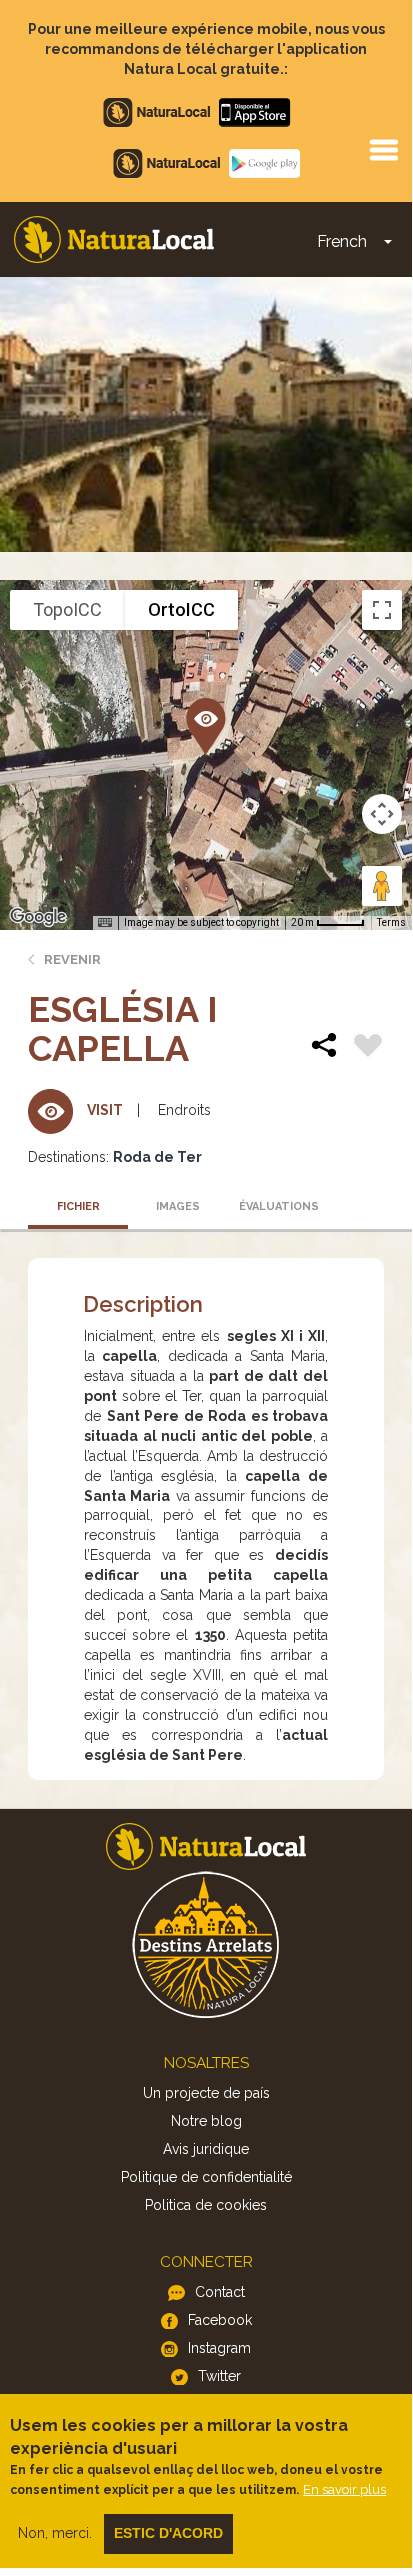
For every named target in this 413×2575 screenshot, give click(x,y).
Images (178, 1206)
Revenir (72, 959)
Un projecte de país (206, 2093)
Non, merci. (55, 2533)
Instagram (219, 2348)
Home (114, 239)
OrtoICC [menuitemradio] (181, 609)
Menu (383, 149)
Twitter (219, 2376)
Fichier (78, 1206)
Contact (220, 2292)
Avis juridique (206, 2149)
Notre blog (206, 2121)
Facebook (220, 2320)
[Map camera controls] (382, 814)
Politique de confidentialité (206, 2177)
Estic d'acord (168, 2533)
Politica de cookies (206, 2205)
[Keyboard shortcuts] (105, 923)
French (342, 241)
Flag (368, 1048)
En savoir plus (344, 2489)
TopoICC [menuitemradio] (67, 609)
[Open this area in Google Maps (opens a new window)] (38, 917)
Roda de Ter (157, 1157)
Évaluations (279, 1206)
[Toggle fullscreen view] (382, 610)
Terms (391, 922)
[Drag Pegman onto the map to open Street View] (382, 886)
